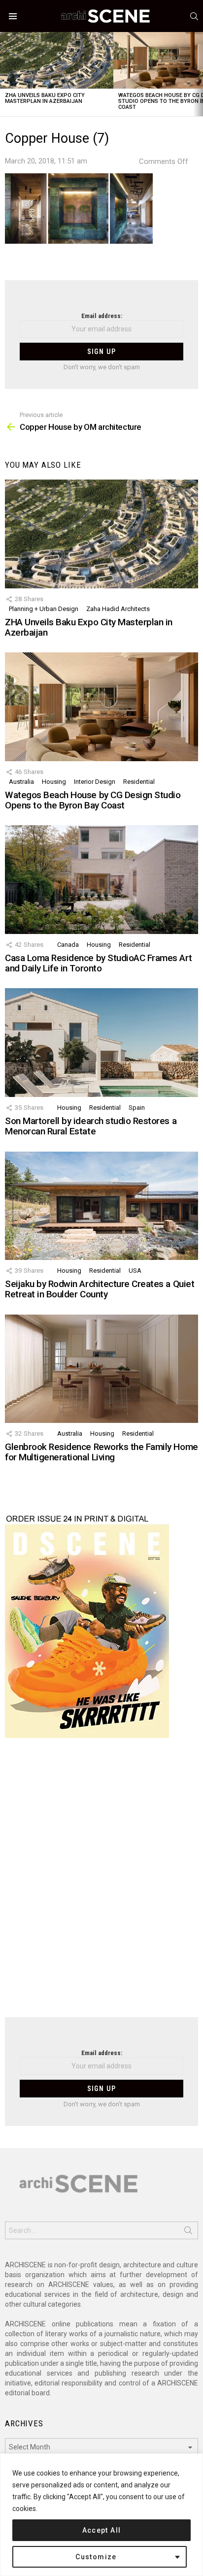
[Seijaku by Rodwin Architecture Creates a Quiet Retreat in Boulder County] (101, 1206)
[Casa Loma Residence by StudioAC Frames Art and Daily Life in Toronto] (101, 879)
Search (188, 2232)
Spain (137, 1108)
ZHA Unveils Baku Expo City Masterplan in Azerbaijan (45, 98)
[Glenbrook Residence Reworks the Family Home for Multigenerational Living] (101, 1369)
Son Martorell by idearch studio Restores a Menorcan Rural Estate (91, 1126)
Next (198, 74)
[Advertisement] (101, 1884)
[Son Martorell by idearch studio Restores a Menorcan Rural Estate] (101, 1042)
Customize (96, 2557)
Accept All (102, 2530)
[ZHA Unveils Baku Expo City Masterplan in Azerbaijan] (57, 60)
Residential (139, 782)
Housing (54, 782)
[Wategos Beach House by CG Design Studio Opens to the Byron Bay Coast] (101, 707)
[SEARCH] (194, 16)
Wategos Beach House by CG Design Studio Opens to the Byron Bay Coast (93, 800)
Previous (5, 74)
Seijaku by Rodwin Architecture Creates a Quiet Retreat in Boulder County (100, 1289)
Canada (68, 945)
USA (135, 1271)
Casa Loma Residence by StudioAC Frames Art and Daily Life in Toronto (98, 963)
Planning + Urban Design (44, 609)
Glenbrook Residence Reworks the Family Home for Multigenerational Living (101, 1452)
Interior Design (95, 782)
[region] (101, 2515)
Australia (21, 782)
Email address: (102, 316)
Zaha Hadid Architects (118, 609)
